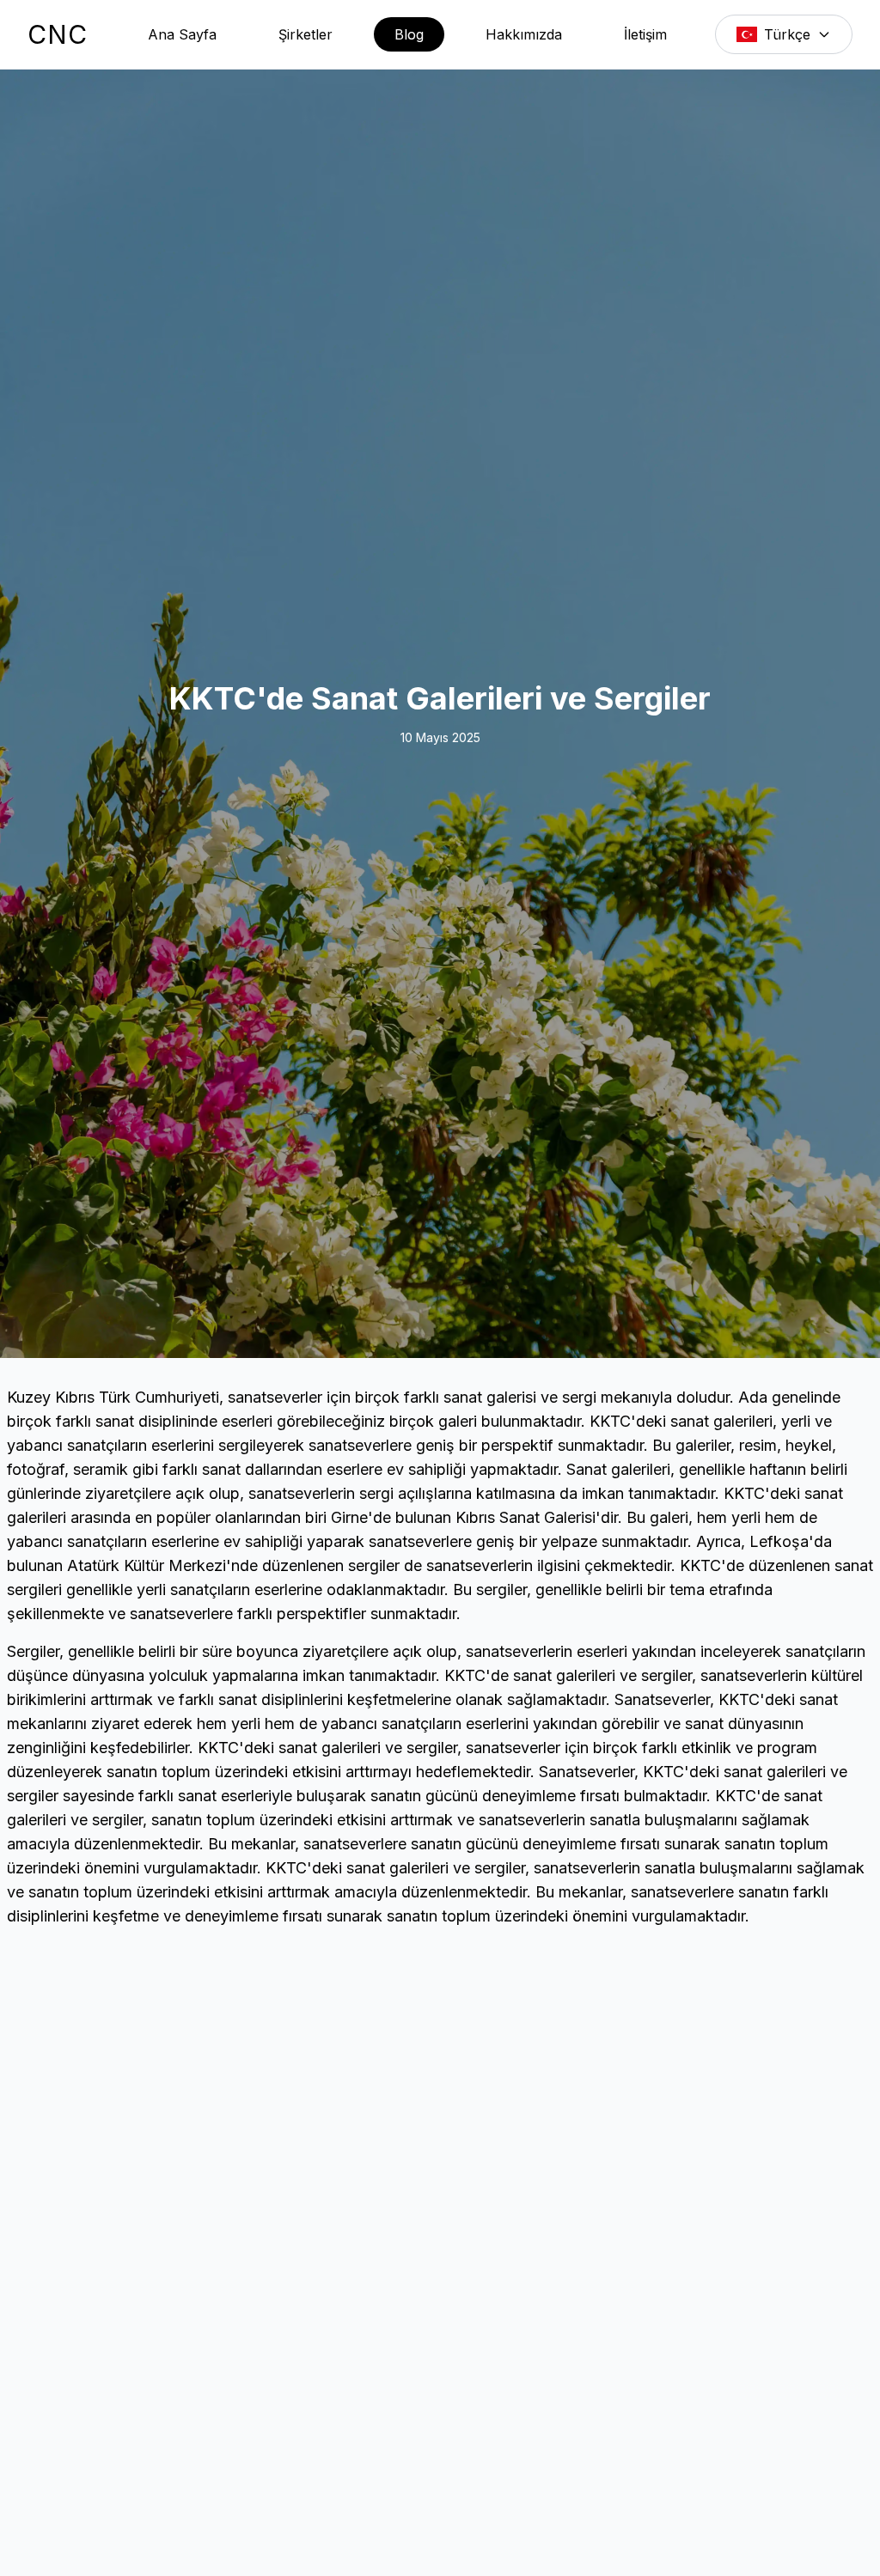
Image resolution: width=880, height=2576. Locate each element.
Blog (409, 34)
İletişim (645, 34)
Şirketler (306, 34)
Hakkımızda (524, 34)
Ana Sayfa (182, 34)
